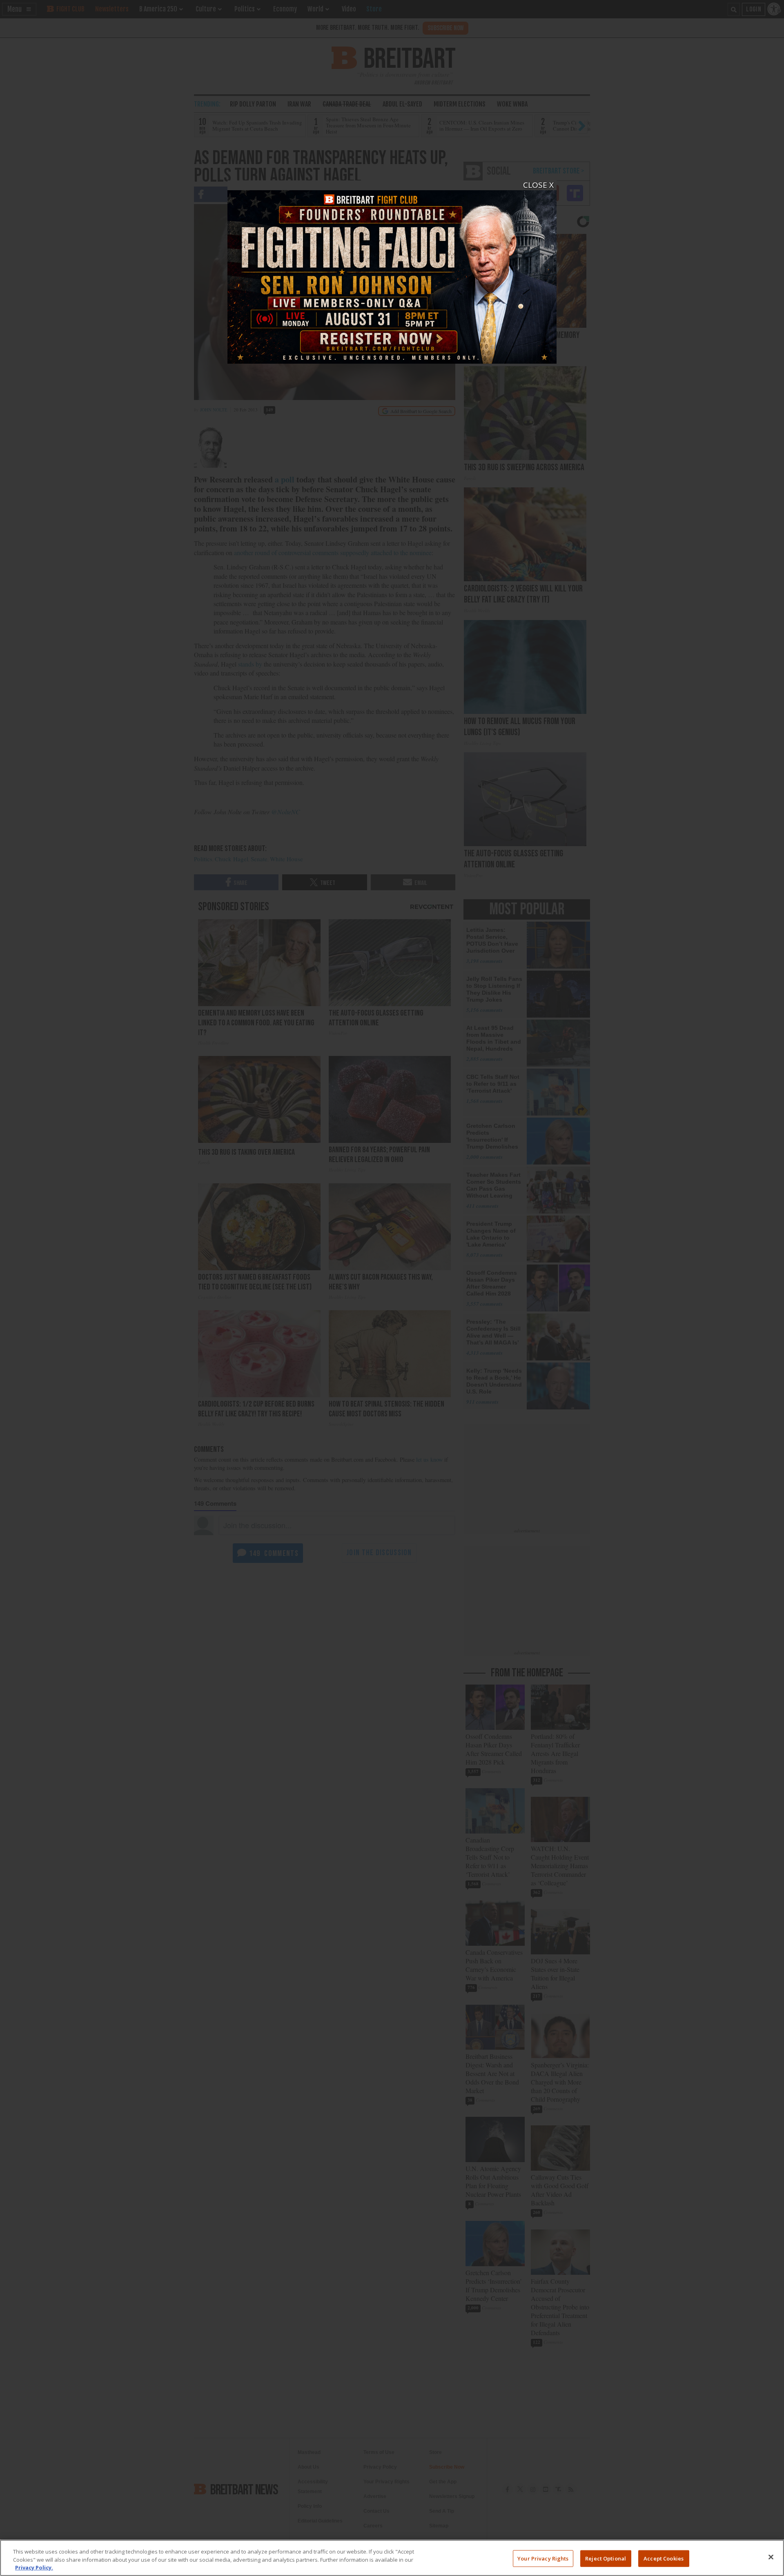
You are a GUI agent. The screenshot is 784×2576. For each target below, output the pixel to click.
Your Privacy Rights (543, 2558)
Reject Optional (606, 2558)
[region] (392, 2558)
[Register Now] (392, 272)
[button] (392, 1288)
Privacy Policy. (34, 2567)
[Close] (771, 2557)
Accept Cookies (664, 2558)
